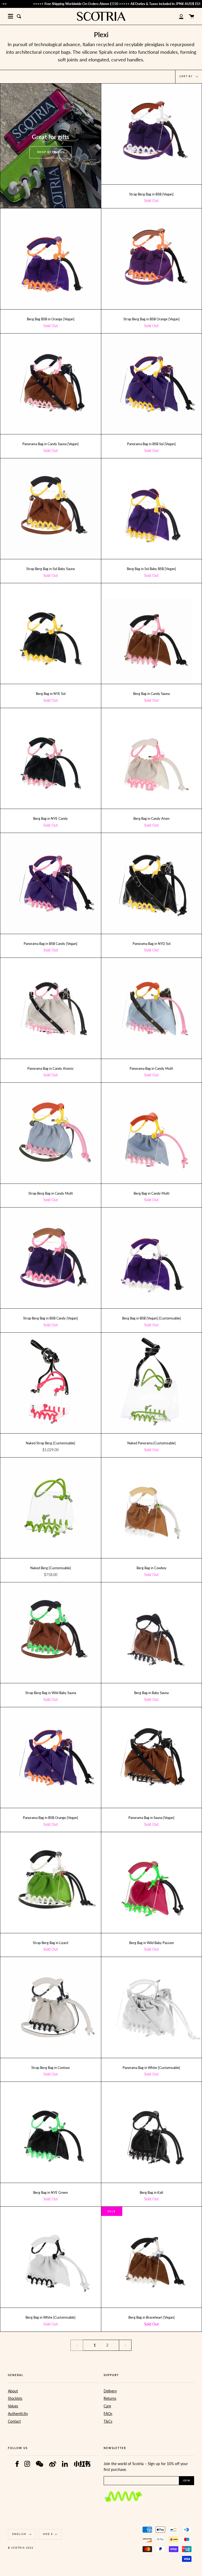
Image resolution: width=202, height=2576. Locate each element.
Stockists (15, 2398)
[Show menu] (11, 16)
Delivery (110, 2391)
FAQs (108, 2414)
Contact (14, 2421)
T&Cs (108, 2421)
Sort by (187, 77)
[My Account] (178, 16)
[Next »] (125, 2345)
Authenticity (18, 2414)
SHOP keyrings (51, 152)
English (20, 2534)
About (13, 2391)
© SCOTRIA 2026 (21, 2548)
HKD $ (48, 2534)
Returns (110, 2398)
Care (107, 2406)
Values (13, 2406)
